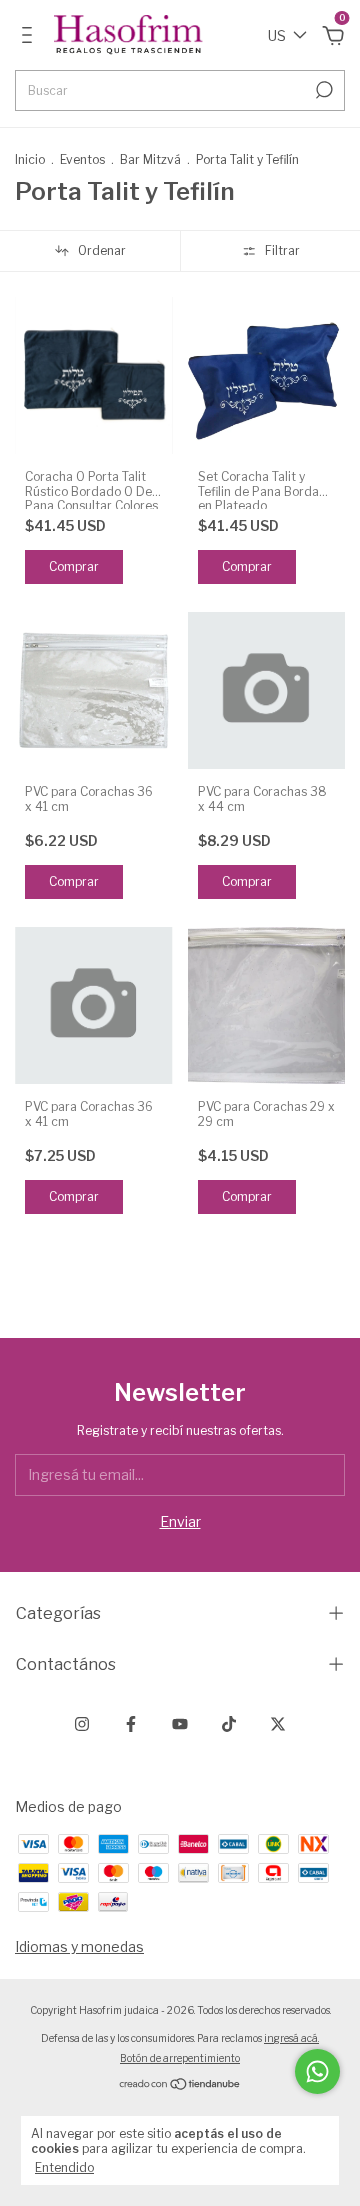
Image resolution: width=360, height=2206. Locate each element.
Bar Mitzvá (150, 159)
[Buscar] (322, 90)
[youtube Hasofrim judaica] (180, 1724)
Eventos (82, 159)
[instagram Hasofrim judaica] (82, 1724)
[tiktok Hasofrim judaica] (229, 1724)
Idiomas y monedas (79, 1946)
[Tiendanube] (180, 2085)
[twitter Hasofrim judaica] (278, 1724)
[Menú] (30, 37)
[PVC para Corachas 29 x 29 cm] (267, 1006)
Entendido (64, 2167)
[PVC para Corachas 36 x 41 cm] (94, 691)
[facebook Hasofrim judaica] (131, 1724)
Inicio (30, 159)
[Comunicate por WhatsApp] (317, 2071)
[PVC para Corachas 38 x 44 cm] (267, 691)
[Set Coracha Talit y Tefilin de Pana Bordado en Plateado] (267, 376)
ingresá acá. (291, 2038)
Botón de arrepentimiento (180, 2058)
